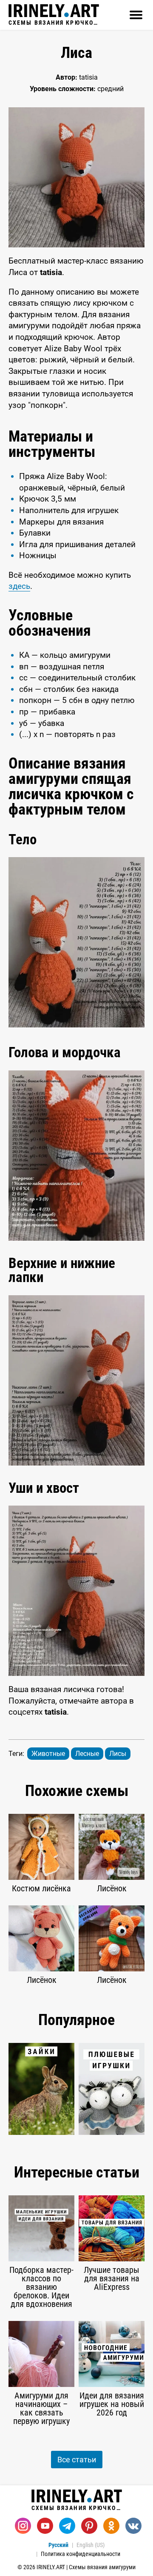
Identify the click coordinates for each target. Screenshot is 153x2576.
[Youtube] (45, 2526)
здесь (19, 586)
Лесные (87, 1754)
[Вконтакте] (133, 2526)
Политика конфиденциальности (81, 2554)
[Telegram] (67, 2526)
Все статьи (77, 2460)
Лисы (118, 1754)
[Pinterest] (89, 2526)
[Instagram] (23, 2526)
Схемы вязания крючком (54, 22)
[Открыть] (136, 15)
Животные (48, 1754)
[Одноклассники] (111, 2526)
